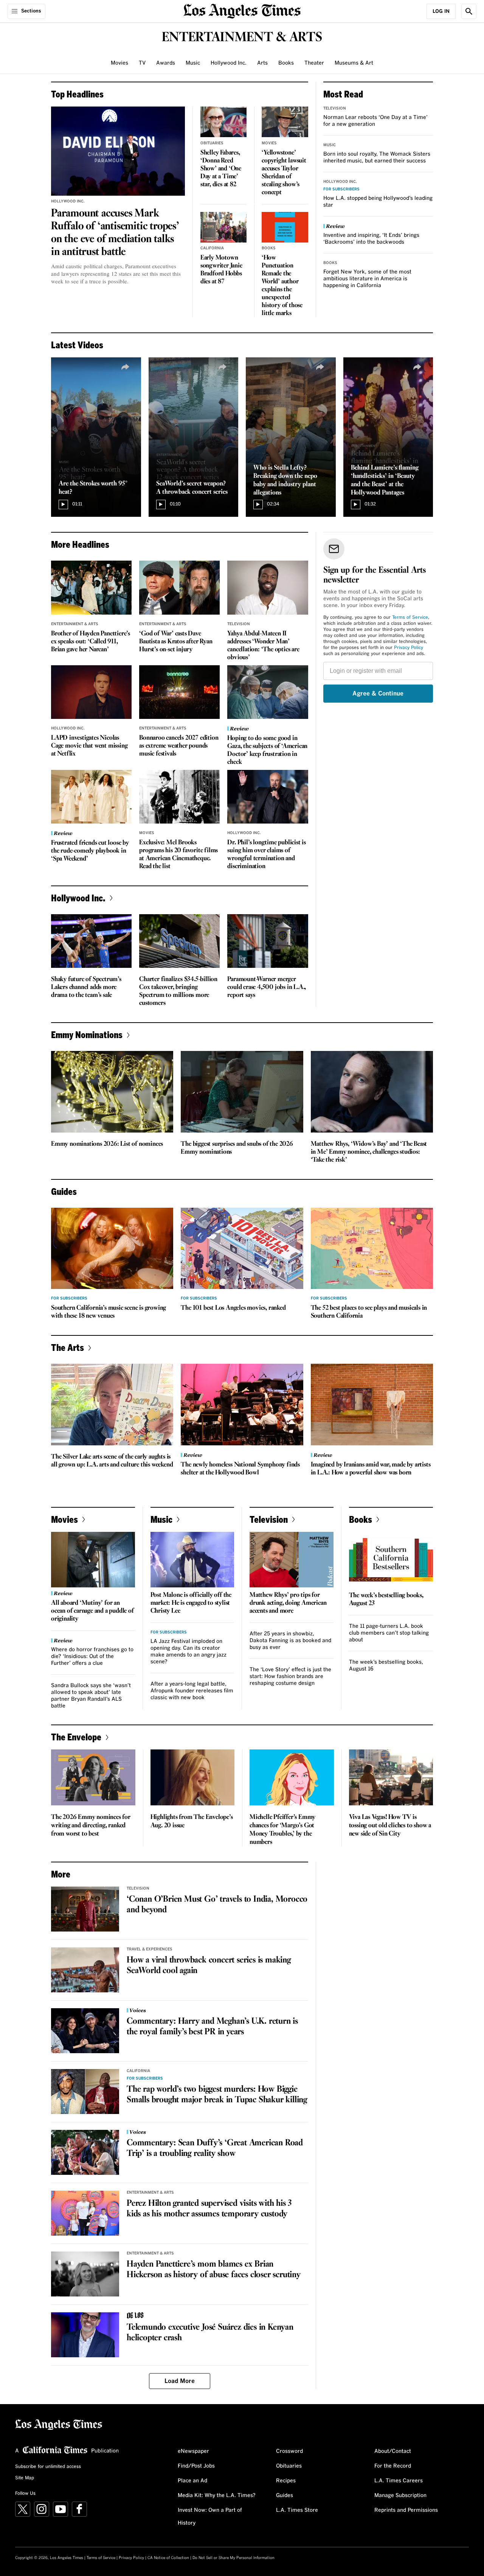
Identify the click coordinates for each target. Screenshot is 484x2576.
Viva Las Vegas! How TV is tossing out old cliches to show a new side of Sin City (390, 1826)
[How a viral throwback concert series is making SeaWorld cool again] (85, 1970)
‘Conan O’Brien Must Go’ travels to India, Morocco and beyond (217, 1905)
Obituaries (212, 143)
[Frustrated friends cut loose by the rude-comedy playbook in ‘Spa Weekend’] (91, 797)
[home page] (242, 10)
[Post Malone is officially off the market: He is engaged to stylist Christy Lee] (192, 1560)
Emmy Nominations (87, 1035)
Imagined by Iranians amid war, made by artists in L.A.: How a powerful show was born (371, 1469)
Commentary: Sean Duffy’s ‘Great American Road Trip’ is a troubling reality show (215, 2148)
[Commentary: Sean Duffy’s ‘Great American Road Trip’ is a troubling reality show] (85, 2153)
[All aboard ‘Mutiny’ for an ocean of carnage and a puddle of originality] (93, 1560)
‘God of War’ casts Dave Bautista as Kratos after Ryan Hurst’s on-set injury (176, 642)
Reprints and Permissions (406, 2510)
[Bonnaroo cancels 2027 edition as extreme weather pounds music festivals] (179, 692)
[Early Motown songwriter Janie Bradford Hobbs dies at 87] (223, 227)
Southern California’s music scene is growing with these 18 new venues (109, 1312)
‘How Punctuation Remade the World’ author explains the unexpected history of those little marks (282, 286)
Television (335, 108)
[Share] (126, 367)
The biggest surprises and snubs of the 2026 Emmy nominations (237, 1148)
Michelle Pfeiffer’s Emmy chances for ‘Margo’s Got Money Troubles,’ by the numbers (282, 1830)
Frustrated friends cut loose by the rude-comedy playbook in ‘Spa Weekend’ (90, 851)
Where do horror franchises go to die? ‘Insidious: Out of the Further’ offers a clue (92, 1657)
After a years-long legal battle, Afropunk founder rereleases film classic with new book (192, 1691)
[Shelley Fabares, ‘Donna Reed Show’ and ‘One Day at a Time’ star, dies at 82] (223, 122)
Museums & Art (354, 63)
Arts (262, 63)
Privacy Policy (409, 648)
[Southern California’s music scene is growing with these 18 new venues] (112, 1249)
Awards (166, 63)
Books (286, 63)
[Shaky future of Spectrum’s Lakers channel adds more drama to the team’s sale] (91, 941)
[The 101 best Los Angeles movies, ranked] (242, 1249)
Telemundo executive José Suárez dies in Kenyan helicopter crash (210, 2333)
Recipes (286, 2481)
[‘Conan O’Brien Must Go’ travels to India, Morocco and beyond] (85, 1909)
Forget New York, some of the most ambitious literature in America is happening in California (367, 279)
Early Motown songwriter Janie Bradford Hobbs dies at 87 (221, 270)
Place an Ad (192, 2481)
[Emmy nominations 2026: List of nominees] (112, 1092)
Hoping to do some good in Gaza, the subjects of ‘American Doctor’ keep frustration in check (267, 750)
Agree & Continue (378, 694)
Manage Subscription (400, 2496)
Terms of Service (410, 618)
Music (193, 63)
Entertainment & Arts (75, 624)
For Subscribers (341, 189)
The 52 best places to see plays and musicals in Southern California (369, 1312)
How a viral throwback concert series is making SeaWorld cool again (209, 1966)
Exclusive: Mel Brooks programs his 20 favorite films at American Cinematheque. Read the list (178, 855)
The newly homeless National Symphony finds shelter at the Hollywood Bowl (240, 1469)
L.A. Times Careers (399, 2481)
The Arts (67, 1347)
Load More (180, 2381)
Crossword (289, 2451)
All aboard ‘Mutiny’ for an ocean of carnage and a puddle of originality (92, 1611)
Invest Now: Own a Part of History (210, 2517)
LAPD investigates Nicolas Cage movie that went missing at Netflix (89, 746)
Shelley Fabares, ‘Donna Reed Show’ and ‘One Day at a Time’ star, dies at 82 (221, 169)
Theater (314, 63)
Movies (119, 63)
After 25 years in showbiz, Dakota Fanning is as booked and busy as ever (290, 1641)
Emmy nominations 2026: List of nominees (107, 1144)
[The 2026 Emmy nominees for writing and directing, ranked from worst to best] (93, 1777)
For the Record (393, 2466)
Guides (285, 2496)
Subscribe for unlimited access (48, 2467)
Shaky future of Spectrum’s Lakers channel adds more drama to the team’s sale (86, 987)
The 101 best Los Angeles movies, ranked (233, 1308)
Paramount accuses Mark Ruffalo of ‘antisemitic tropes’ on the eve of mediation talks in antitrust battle (115, 233)
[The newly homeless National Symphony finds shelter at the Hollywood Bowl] (242, 1405)
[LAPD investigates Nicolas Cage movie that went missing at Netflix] (91, 692)
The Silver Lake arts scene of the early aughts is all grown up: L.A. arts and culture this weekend (112, 1461)
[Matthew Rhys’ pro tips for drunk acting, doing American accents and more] (292, 1560)
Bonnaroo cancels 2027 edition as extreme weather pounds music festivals (179, 746)
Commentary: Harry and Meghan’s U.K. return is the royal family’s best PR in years (212, 2027)
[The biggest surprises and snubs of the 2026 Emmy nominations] (242, 1092)
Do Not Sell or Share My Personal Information (233, 2558)
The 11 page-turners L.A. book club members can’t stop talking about (389, 1633)
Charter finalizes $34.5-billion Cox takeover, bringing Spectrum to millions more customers (178, 991)
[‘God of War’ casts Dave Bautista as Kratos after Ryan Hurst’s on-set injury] (179, 587)
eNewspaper (193, 2451)
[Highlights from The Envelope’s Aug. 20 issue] (193, 1777)
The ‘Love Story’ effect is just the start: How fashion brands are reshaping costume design (290, 1677)
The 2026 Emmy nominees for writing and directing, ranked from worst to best (91, 1826)
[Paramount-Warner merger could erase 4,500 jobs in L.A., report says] (268, 941)
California (212, 248)
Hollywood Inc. (229, 63)
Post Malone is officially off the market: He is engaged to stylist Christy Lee (191, 1603)
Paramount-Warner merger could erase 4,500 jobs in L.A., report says (267, 987)
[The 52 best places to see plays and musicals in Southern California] (372, 1249)
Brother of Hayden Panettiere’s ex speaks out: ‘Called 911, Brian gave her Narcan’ (91, 642)
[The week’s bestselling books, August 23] (391, 1560)
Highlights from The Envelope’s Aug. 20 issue (192, 1821)
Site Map (25, 2478)
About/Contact (393, 2451)
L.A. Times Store (297, 2510)
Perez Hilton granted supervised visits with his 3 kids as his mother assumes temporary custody (209, 2209)
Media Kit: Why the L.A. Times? (217, 2496)
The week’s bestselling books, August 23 (386, 1599)
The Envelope (76, 1737)
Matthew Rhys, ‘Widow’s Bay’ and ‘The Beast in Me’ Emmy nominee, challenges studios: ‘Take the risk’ (369, 1152)
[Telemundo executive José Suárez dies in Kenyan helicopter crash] (85, 2335)
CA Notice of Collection (168, 2558)
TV (142, 63)
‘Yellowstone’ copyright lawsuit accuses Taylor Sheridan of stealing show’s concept (284, 173)
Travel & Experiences (150, 1949)
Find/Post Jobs (196, 2466)
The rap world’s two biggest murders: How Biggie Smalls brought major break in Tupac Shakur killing (217, 2095)
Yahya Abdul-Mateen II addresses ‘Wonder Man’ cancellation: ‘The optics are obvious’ (263, 646)
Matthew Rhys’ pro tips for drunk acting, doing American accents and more (288, 1603)
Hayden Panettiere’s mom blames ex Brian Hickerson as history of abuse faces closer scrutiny (214, 2270)
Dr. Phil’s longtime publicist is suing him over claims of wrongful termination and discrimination (267, 855)
